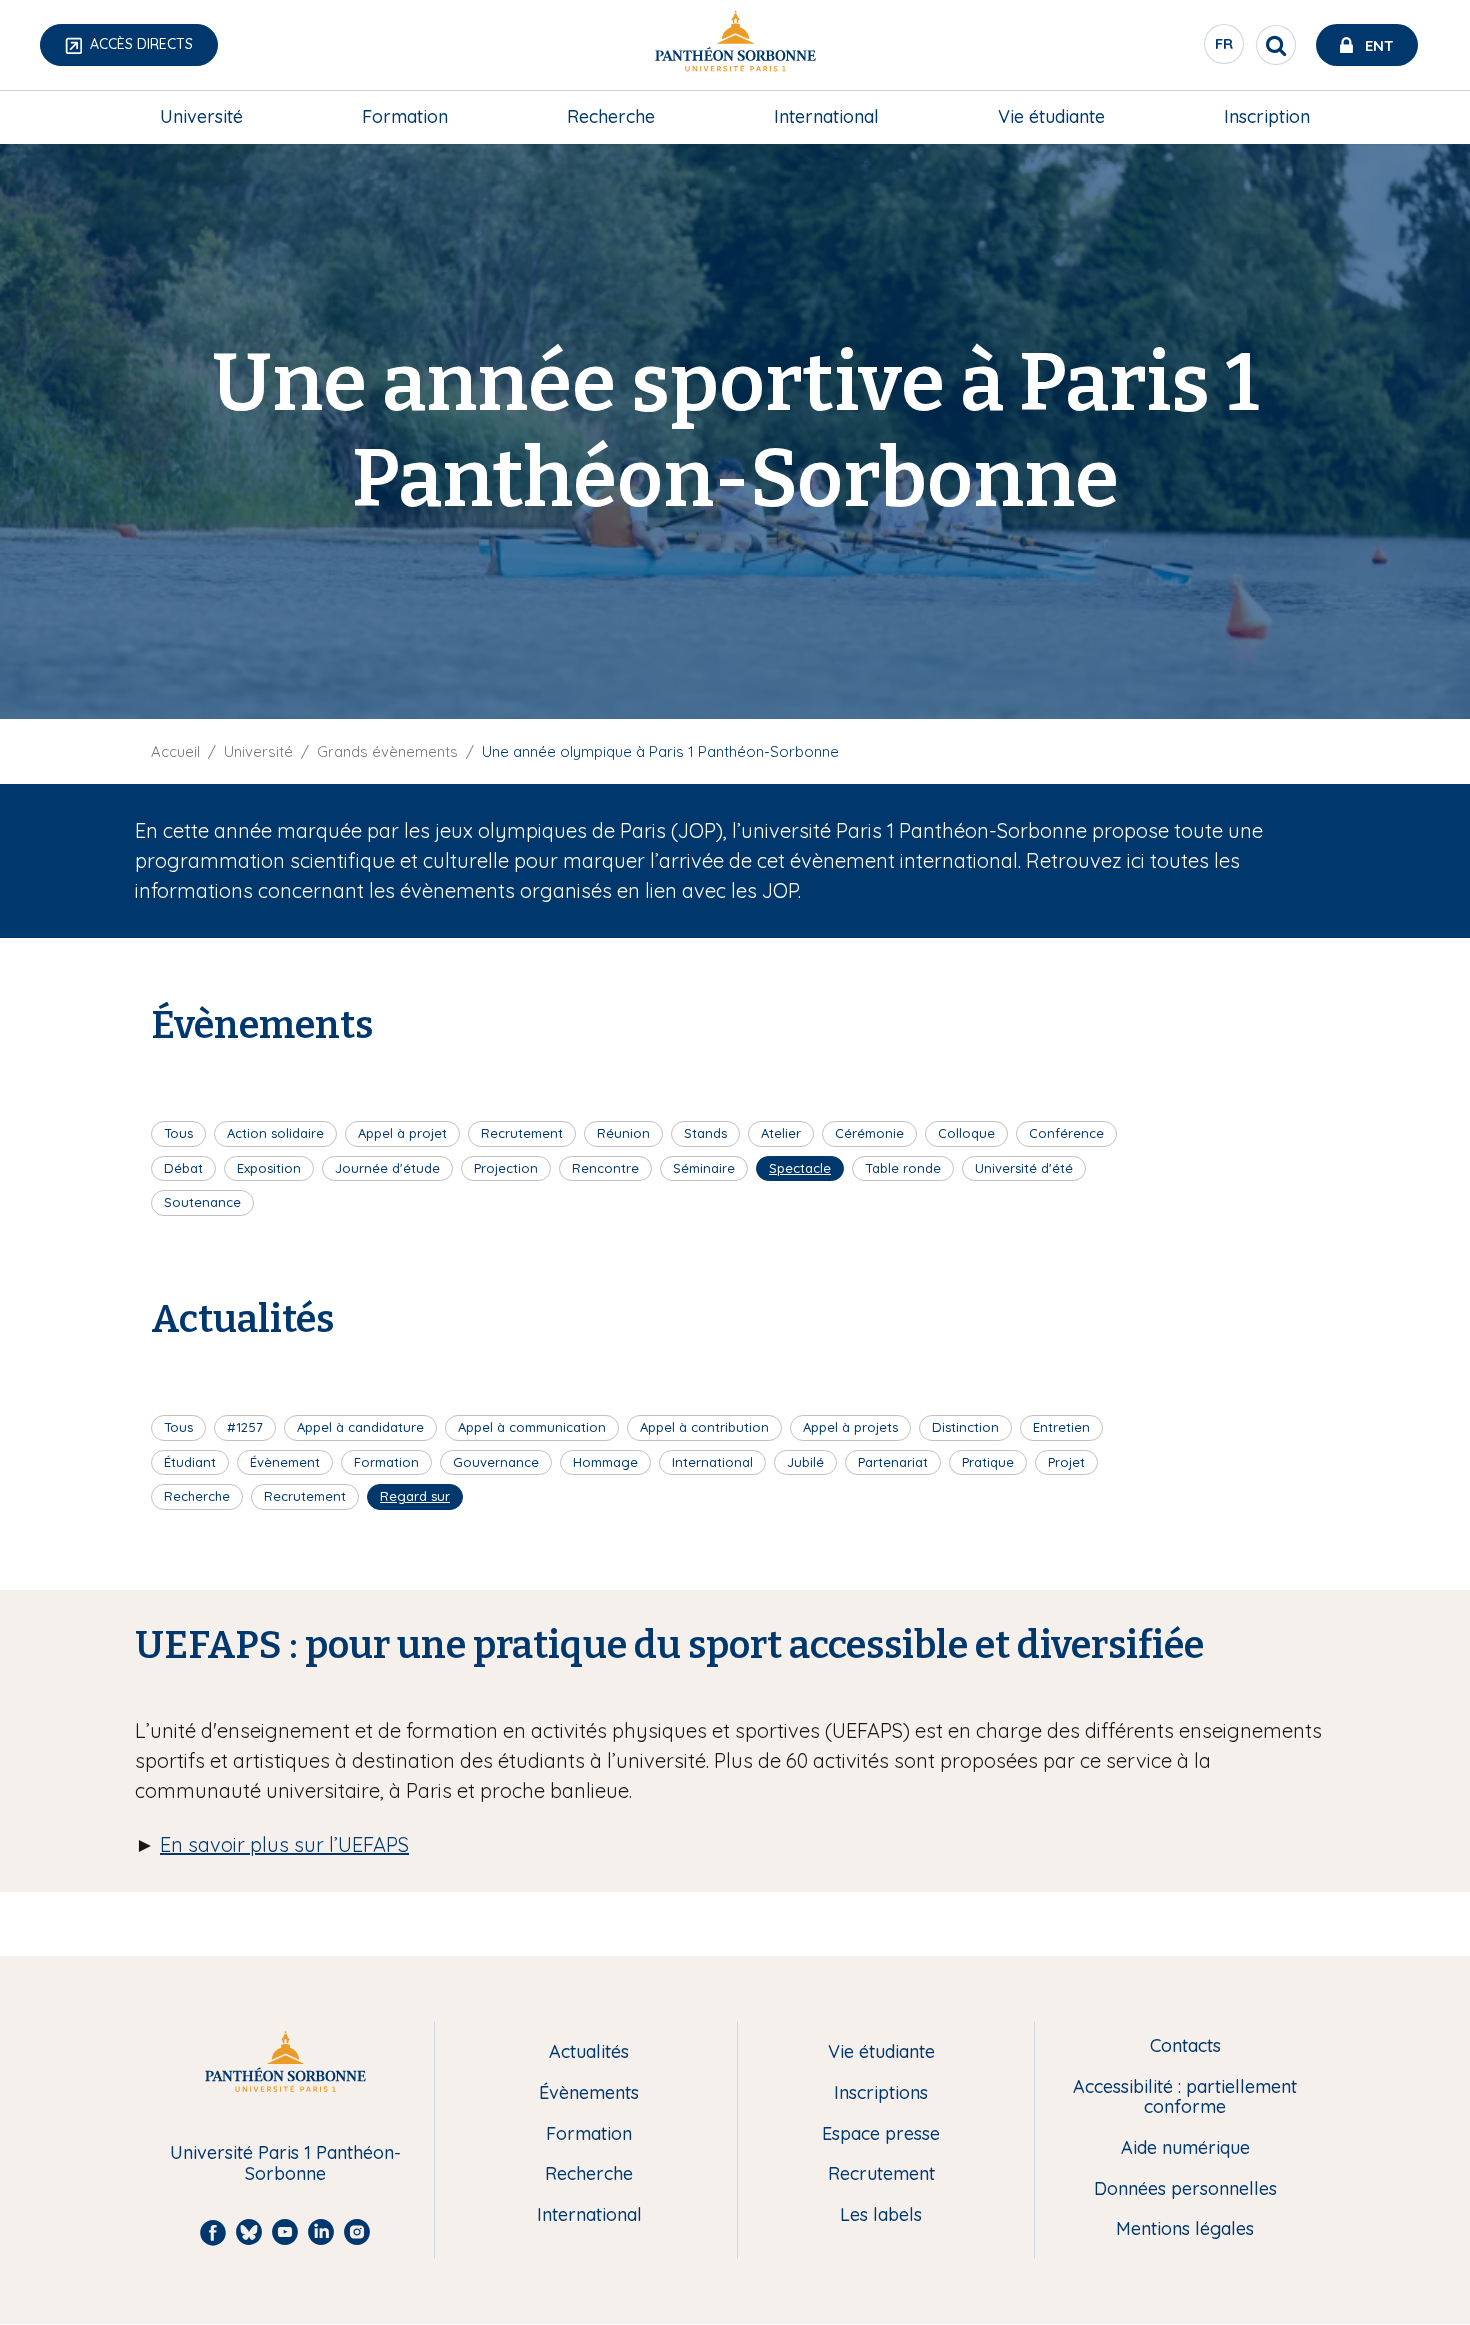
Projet (1066, 1462)
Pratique (988, 1462)
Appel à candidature (360, 1427)
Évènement (285, 1462)
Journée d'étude (387, 1168)
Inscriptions (881, 2093)
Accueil (175, 751)
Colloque (966, 1133)
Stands (705, 1133)
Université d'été (1024, 1168)
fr (1225, 49)
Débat (183, 1168)
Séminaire (704, 1168)
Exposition (269, 1168)
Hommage (605, 1462)
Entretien (1061, 1427)
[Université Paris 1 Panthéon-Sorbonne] (735, 45)
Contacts (1185, 2046)
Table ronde (903, 1168)
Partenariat (893, 1462)
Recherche (611, 116)
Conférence (1066, 1133)
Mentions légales (1185, 2229)
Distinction (965, 1427)
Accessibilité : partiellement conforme (1185, 2097)
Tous (178, 1133)
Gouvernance (496, 1462)
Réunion (623, 1133)
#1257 (245, 1427)
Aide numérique (1185, 2148)
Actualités (589, 2052)
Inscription (1267, 116)
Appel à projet (402, 1133)
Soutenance (202, 1202)
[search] (1276, 45)
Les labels (881, 2215)
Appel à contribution (704, 1427)
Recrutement (522, 1133)
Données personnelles (1185, 2189)
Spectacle (800, 1168)
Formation (405, 116)
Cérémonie (869, 1133)
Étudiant (190, 1462)
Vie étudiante (1051, 116)
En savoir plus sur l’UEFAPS (284, 1844)
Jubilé (805, 1462)
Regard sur (415, 1496)
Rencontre (605, 1168)
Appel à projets (850, 1427)
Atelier (781, 1133)
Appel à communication (532, 1427)
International (826, 116)
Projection (506, 1168)
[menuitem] (201, 117)
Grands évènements (387, 751)
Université (201, 116)
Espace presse (881, 2134)
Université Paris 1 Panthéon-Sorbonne (285, 2163)
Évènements (589, 2093)
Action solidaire (275, 1133)
